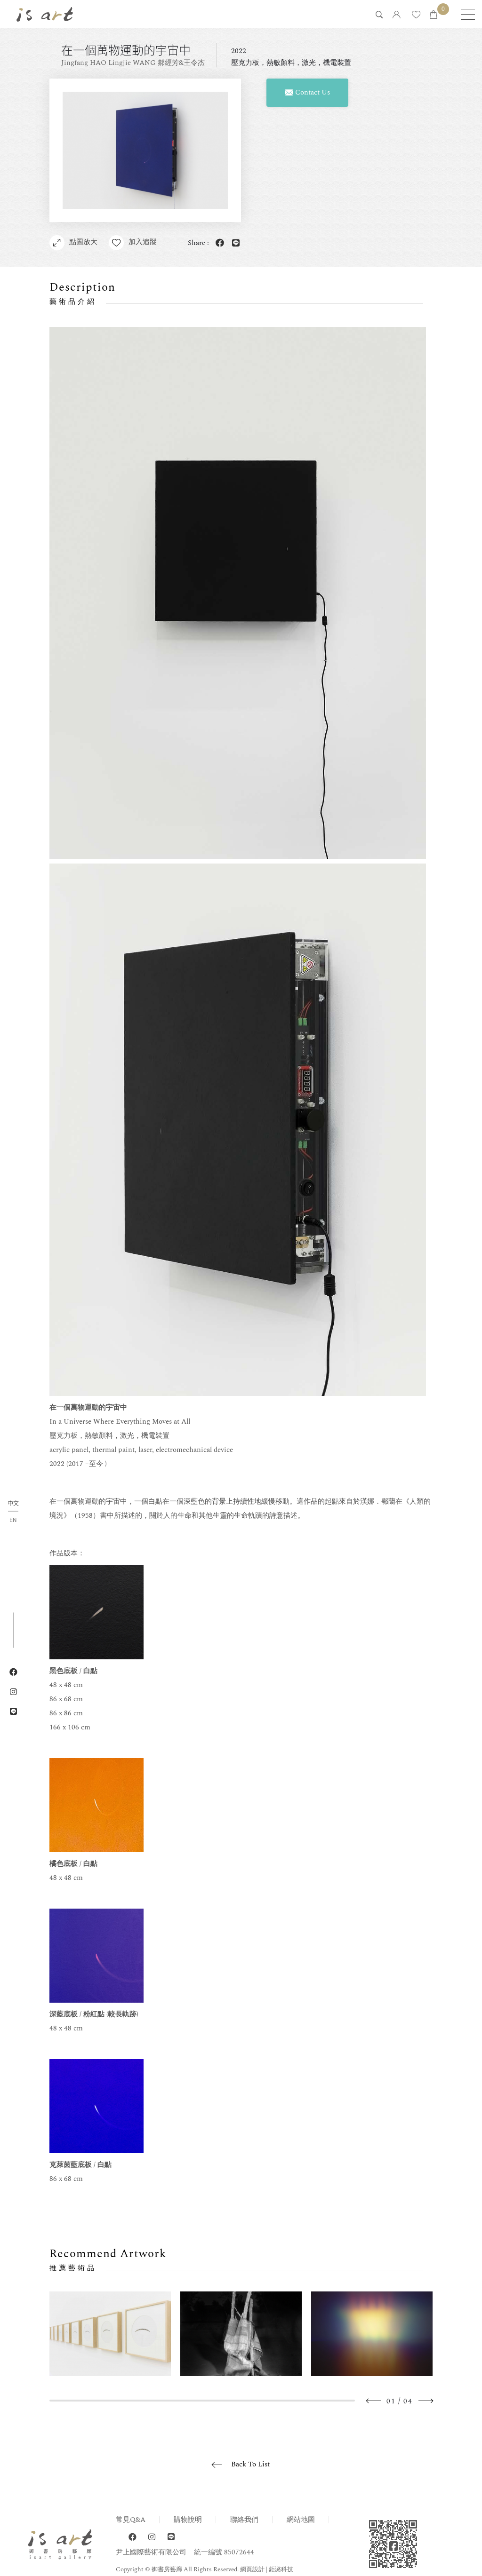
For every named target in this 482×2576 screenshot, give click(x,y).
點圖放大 (83, 242)
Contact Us (312, 92)
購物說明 (188, 2520)
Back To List (250, 2464)
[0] (434, 15)
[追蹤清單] (416, 15)
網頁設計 (252, 2569)
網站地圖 (301, 2520)
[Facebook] (133, 2537)
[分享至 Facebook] (218, 243)
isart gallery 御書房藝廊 (45, 14)
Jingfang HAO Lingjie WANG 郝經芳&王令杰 (133, 63)
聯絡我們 (244, 2520)
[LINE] (171, 2537)
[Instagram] (152, 2537)
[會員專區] (397, 15)
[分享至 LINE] (234, 243)
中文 (13, 1504)
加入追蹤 (143, 242)
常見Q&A (131, 2520)
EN (13, 1520)
